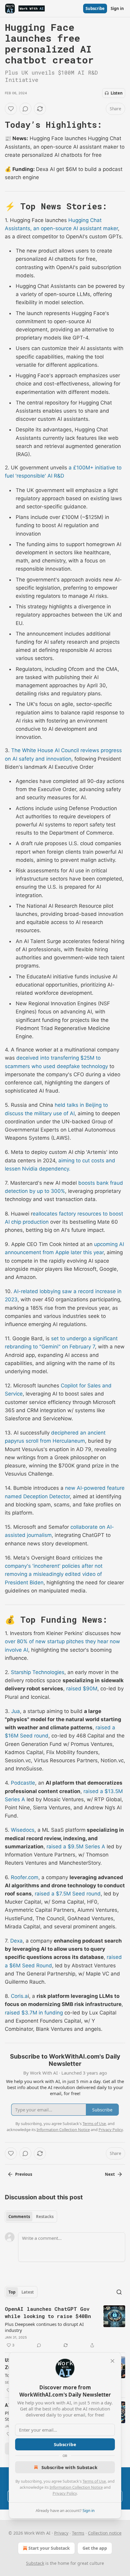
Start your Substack (49, 2548)
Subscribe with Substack (69, 2467)
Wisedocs (23, 1830)
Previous (24, 2174)
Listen (117, 93)
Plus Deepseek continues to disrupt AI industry (44, 2327)
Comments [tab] (19, 2217)
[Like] (11, 109)
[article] (65, 2327)
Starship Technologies (38, 1672)
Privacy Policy (65, 2493)
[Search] (119, 2292)
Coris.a (19, 1996)
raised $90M (82, 1689)
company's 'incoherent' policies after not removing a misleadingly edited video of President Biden (54, 1574)
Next (110, 2174)
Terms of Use (94, 2481)
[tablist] (31, 2217)
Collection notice (105, 2533)
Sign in (117, 8)
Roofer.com (25, 1877)
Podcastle (23, 1783)
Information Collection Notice (76, 2487)
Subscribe (95, 8)
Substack (35, 2563)
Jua (16, 1711)
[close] (112, 2361)
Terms (78, 2533)
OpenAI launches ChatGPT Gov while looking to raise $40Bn (48, 2312)
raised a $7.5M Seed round (68, 1894)
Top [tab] (12, 2292)
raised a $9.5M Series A (76, 1847)
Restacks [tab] (45, 2217)
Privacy (61, 2533)
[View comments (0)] (25, 109)
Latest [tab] (28, 2292)
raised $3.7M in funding (34, 2013)
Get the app (95, 2548)
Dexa (16, 1941)
